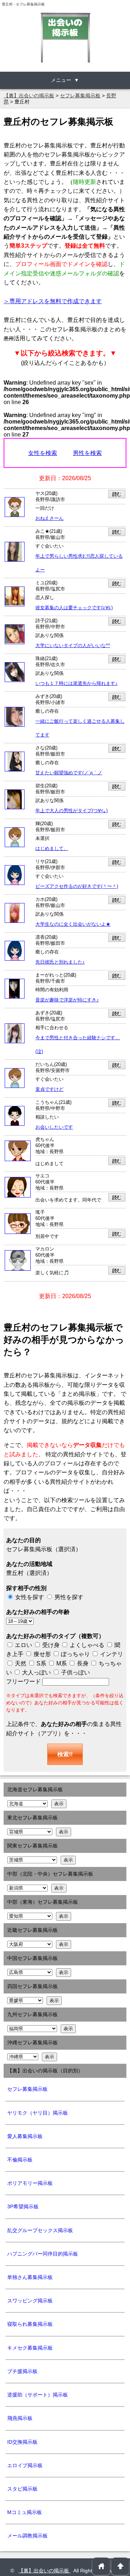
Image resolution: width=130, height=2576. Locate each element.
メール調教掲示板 (27, 2536)
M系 (61, 1663)
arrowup (120, 2566)
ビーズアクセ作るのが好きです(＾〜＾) (77, 886)
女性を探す (30, 1597)
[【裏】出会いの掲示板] (65, 37)
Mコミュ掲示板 (25, 2512)
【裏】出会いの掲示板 (44, 2571)
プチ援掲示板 (22, 2371)
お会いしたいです (54, 1127)
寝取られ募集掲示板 (30, 2324)
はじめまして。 (52, 849)
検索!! (65, 1754)
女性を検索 (43, 453)
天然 (20, 1663)
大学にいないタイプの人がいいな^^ (73, 646)
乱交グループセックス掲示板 (40, 2230)
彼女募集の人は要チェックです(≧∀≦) (74, 608)
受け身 (51, 1645)
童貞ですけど (49, 1089)
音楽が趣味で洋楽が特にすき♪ (67, 1000)
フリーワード (24, 1681)
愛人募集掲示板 (25, 2136)
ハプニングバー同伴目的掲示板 (43, 2254)
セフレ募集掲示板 (27, 2089)
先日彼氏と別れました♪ (60, 962)
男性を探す (69, 1597)
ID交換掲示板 (22, 2442)
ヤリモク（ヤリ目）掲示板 (38, 2113)
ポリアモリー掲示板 (30, 2183)
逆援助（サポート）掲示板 (38, 2395)
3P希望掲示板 (23, 2207)
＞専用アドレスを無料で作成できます (53, 301)
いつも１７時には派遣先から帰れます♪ (77, 683)
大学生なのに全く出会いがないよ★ (73, 924)
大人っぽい (36, 1672)
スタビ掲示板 (22, 2489)
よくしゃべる (87, 1645)
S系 (41, 1663)
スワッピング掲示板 (30, 2301)
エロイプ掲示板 (25, 2465)
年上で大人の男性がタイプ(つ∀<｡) (71, 811)
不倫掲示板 (20, 2160)
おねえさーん (49, 518)
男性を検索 (87, 453)
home (101, 2566)
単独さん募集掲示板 (30, 2277)
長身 (82, 1663)
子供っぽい (75, 1672)
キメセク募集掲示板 (30, 2348)
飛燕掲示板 (20, 2418)
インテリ (111, 1654)
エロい (23, 1645)
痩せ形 (42, 1654)
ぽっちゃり (75, 1654)
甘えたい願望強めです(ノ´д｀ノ (69, 773)
